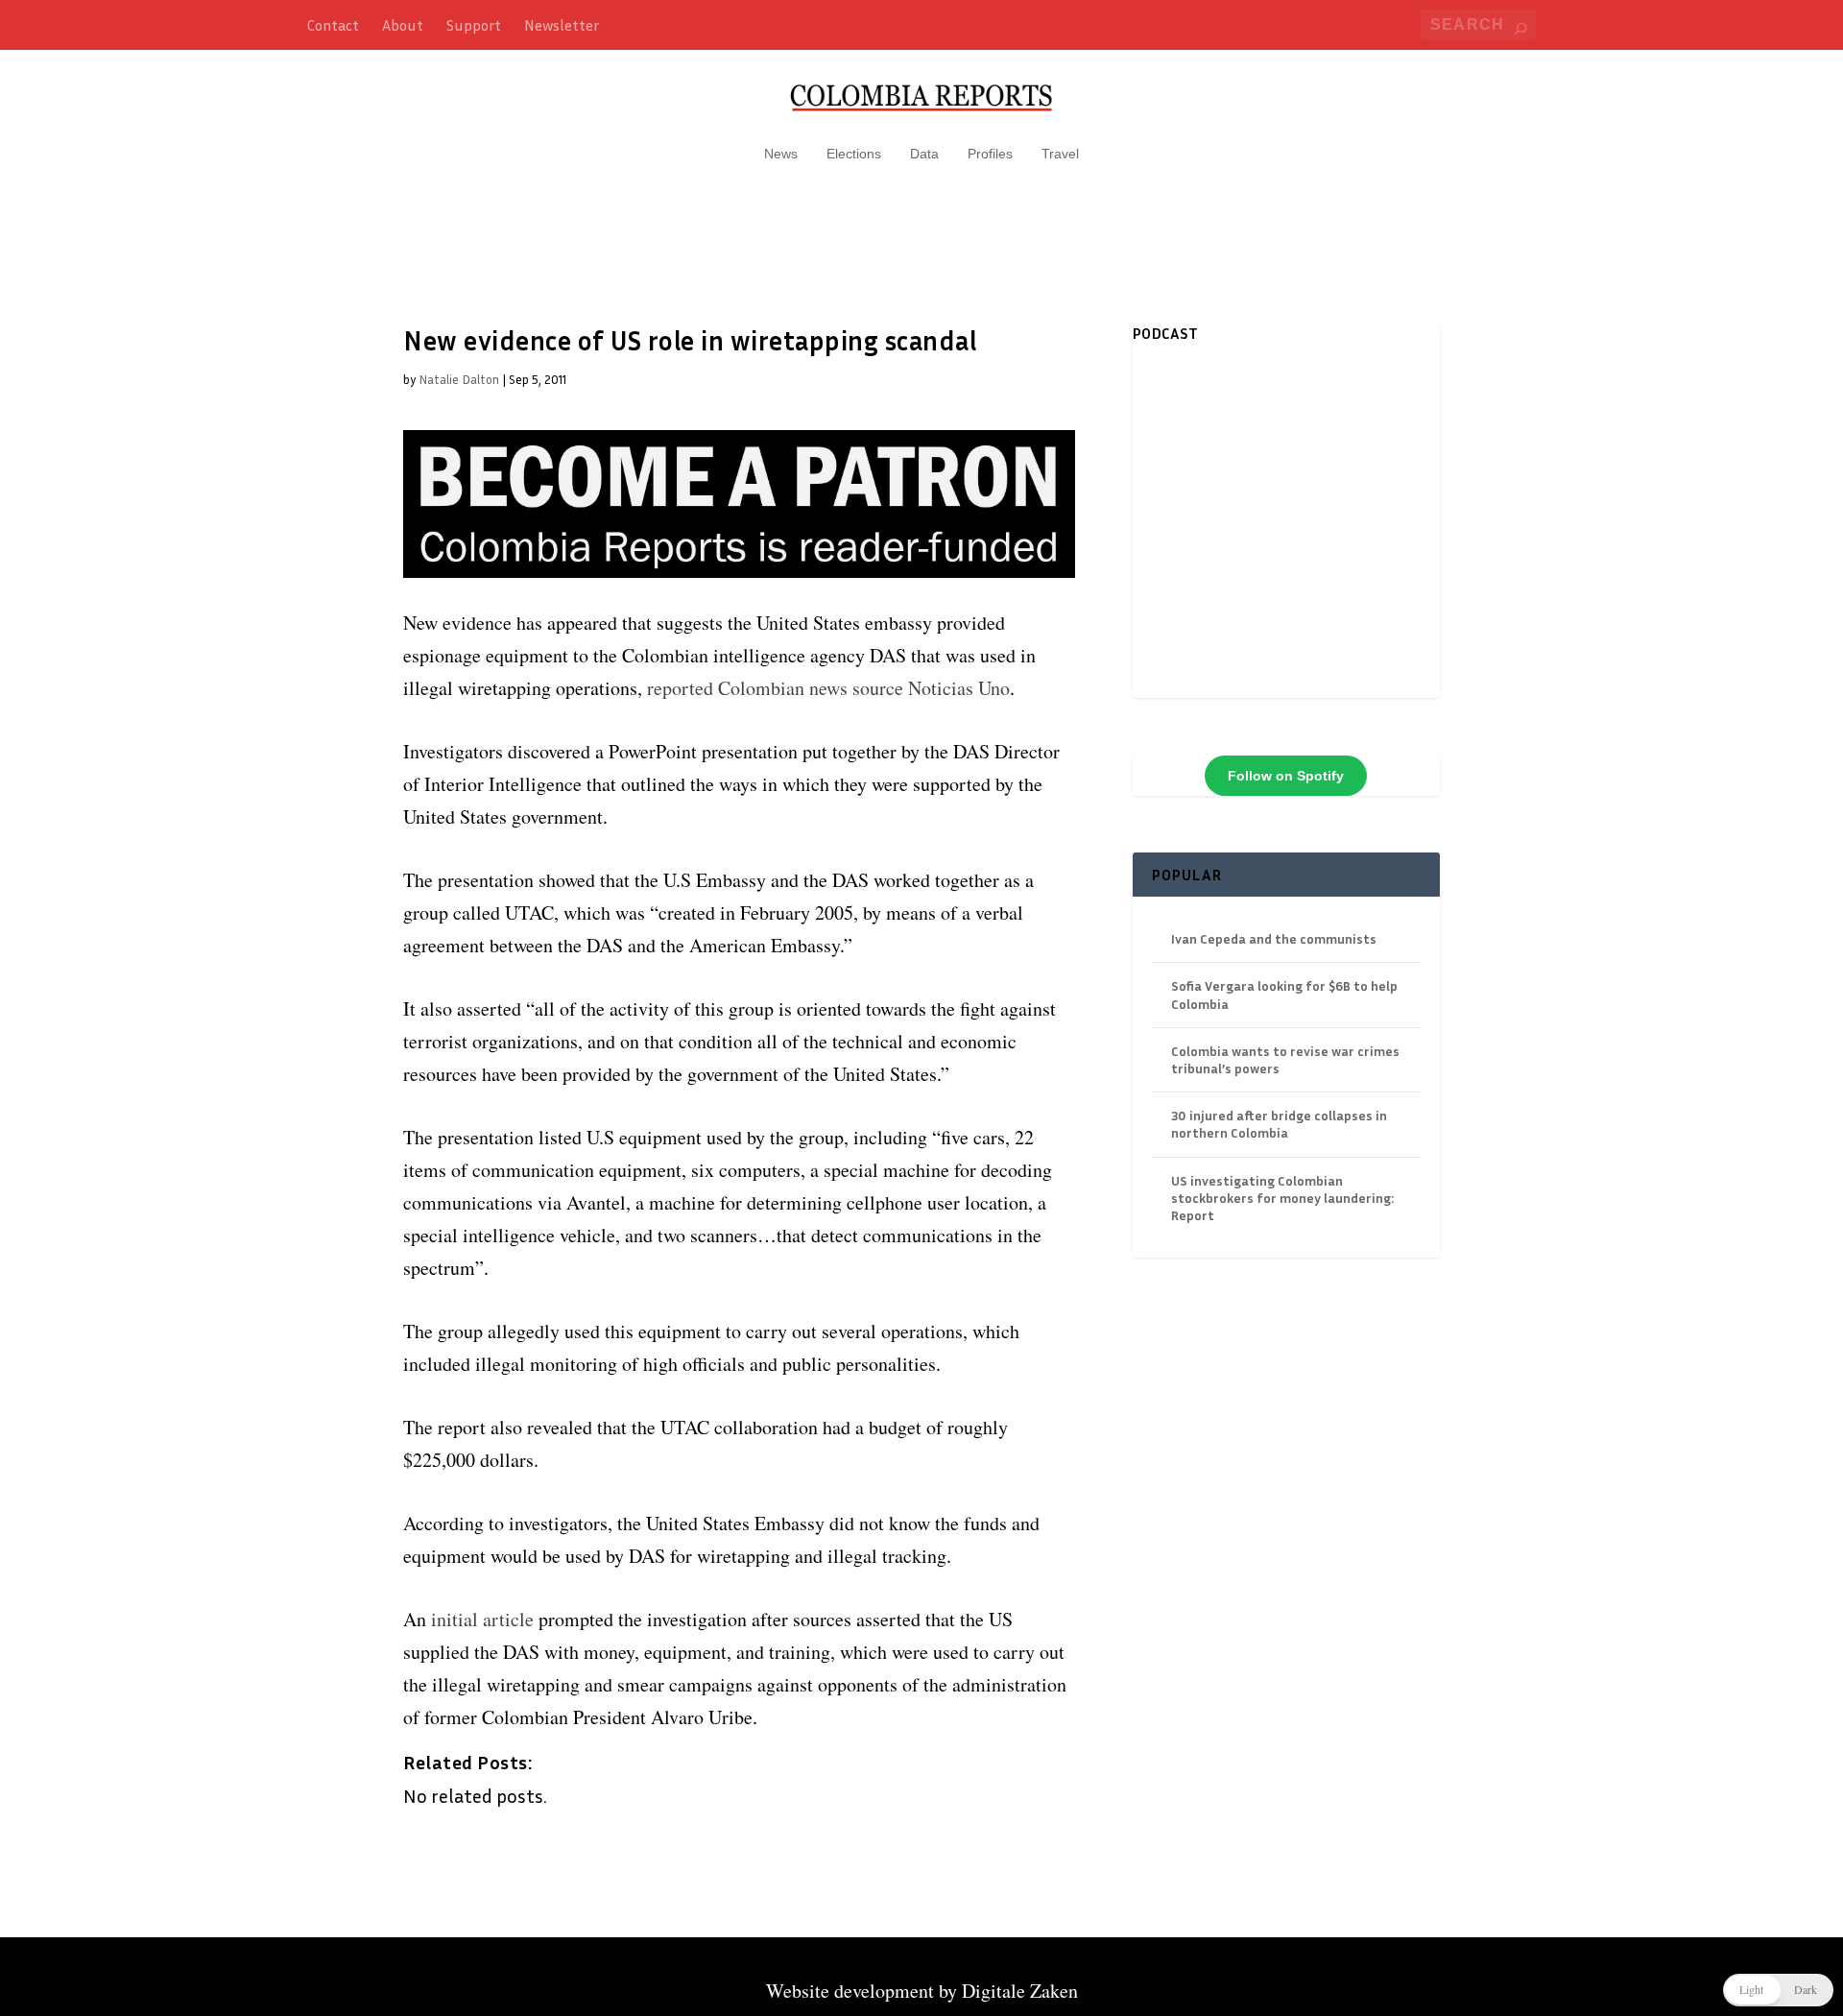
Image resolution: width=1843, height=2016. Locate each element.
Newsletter (562, 25)
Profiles (990, 154)
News (781, 154)
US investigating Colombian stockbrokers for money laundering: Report (1282, 1198)
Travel (1060, 154)
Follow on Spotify (1286, 776)
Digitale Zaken (1020, 1991)
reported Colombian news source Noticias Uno (828, 688)
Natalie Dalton (459, 379)
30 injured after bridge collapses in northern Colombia (1279, 1124)
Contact (333, 25)
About (403, 25)
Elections (854, 154)
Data (924, 154)
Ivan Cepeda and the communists (1274, 938)
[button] (1778, 1990)
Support (474, 25)
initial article (482, 1619)
